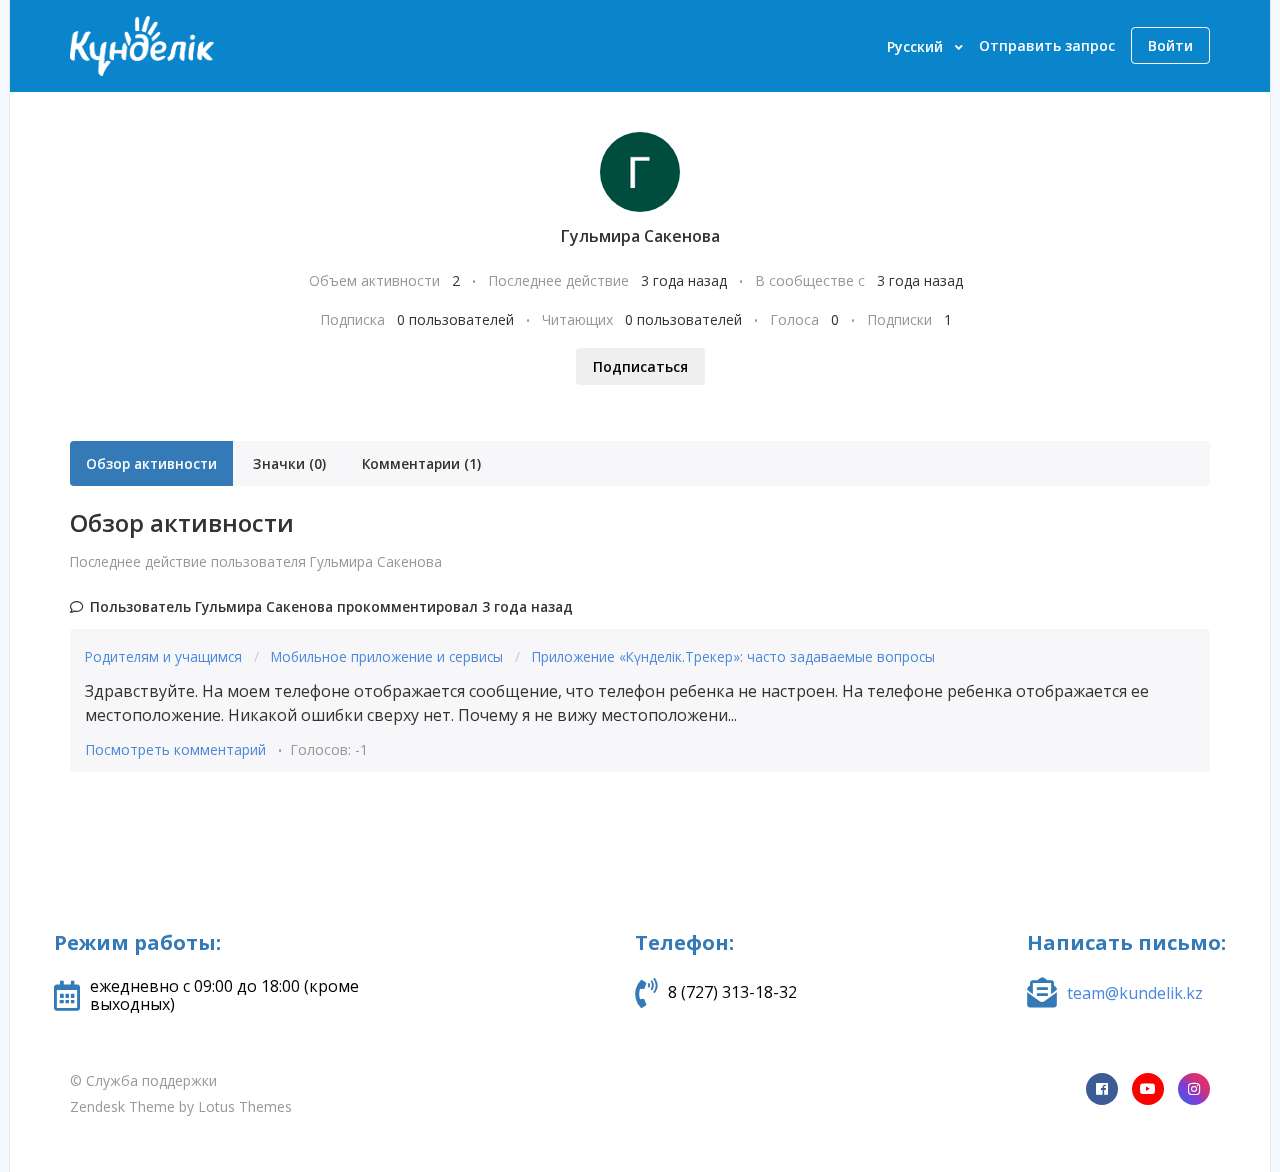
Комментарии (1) (421, 463)
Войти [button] (1170, 45)
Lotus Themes (245, 1106)
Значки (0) (289, 463)
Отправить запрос (1047, 45)
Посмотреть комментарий (175, 749)
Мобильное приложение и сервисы (389, 656)
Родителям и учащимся (165, 656)
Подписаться (640, 366)
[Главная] (142, 46)
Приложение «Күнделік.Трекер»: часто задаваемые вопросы (733, 656)
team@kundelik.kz (1135, 993)
